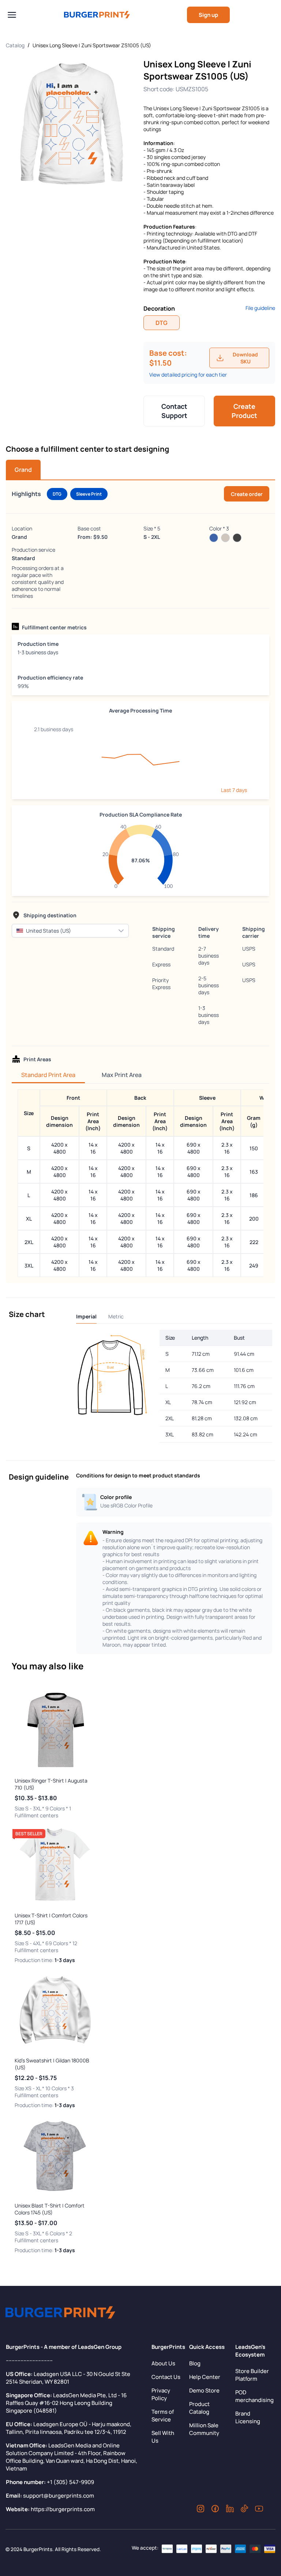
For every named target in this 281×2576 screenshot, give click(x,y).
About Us (163, 2363)
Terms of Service (163, 2416)
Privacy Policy (161, 2394)
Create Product (244, 411)
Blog (195, 2363)
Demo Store (204, 2390)
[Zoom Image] (72, 124)
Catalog (15, 45)
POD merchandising (254, 2396)
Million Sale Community (204, 2429)
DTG (162, 323)
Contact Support (174, 411)
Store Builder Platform (252, 2375)
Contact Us (166, 2377)
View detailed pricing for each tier (188, 375)
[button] (121, 931)
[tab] (23, 470)
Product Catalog (199, 2408)
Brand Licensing (248, 2417)
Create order (247, 494)
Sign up (208, 15)
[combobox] (63, 931)
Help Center (205, 2377)
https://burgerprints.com (63, 2509)
